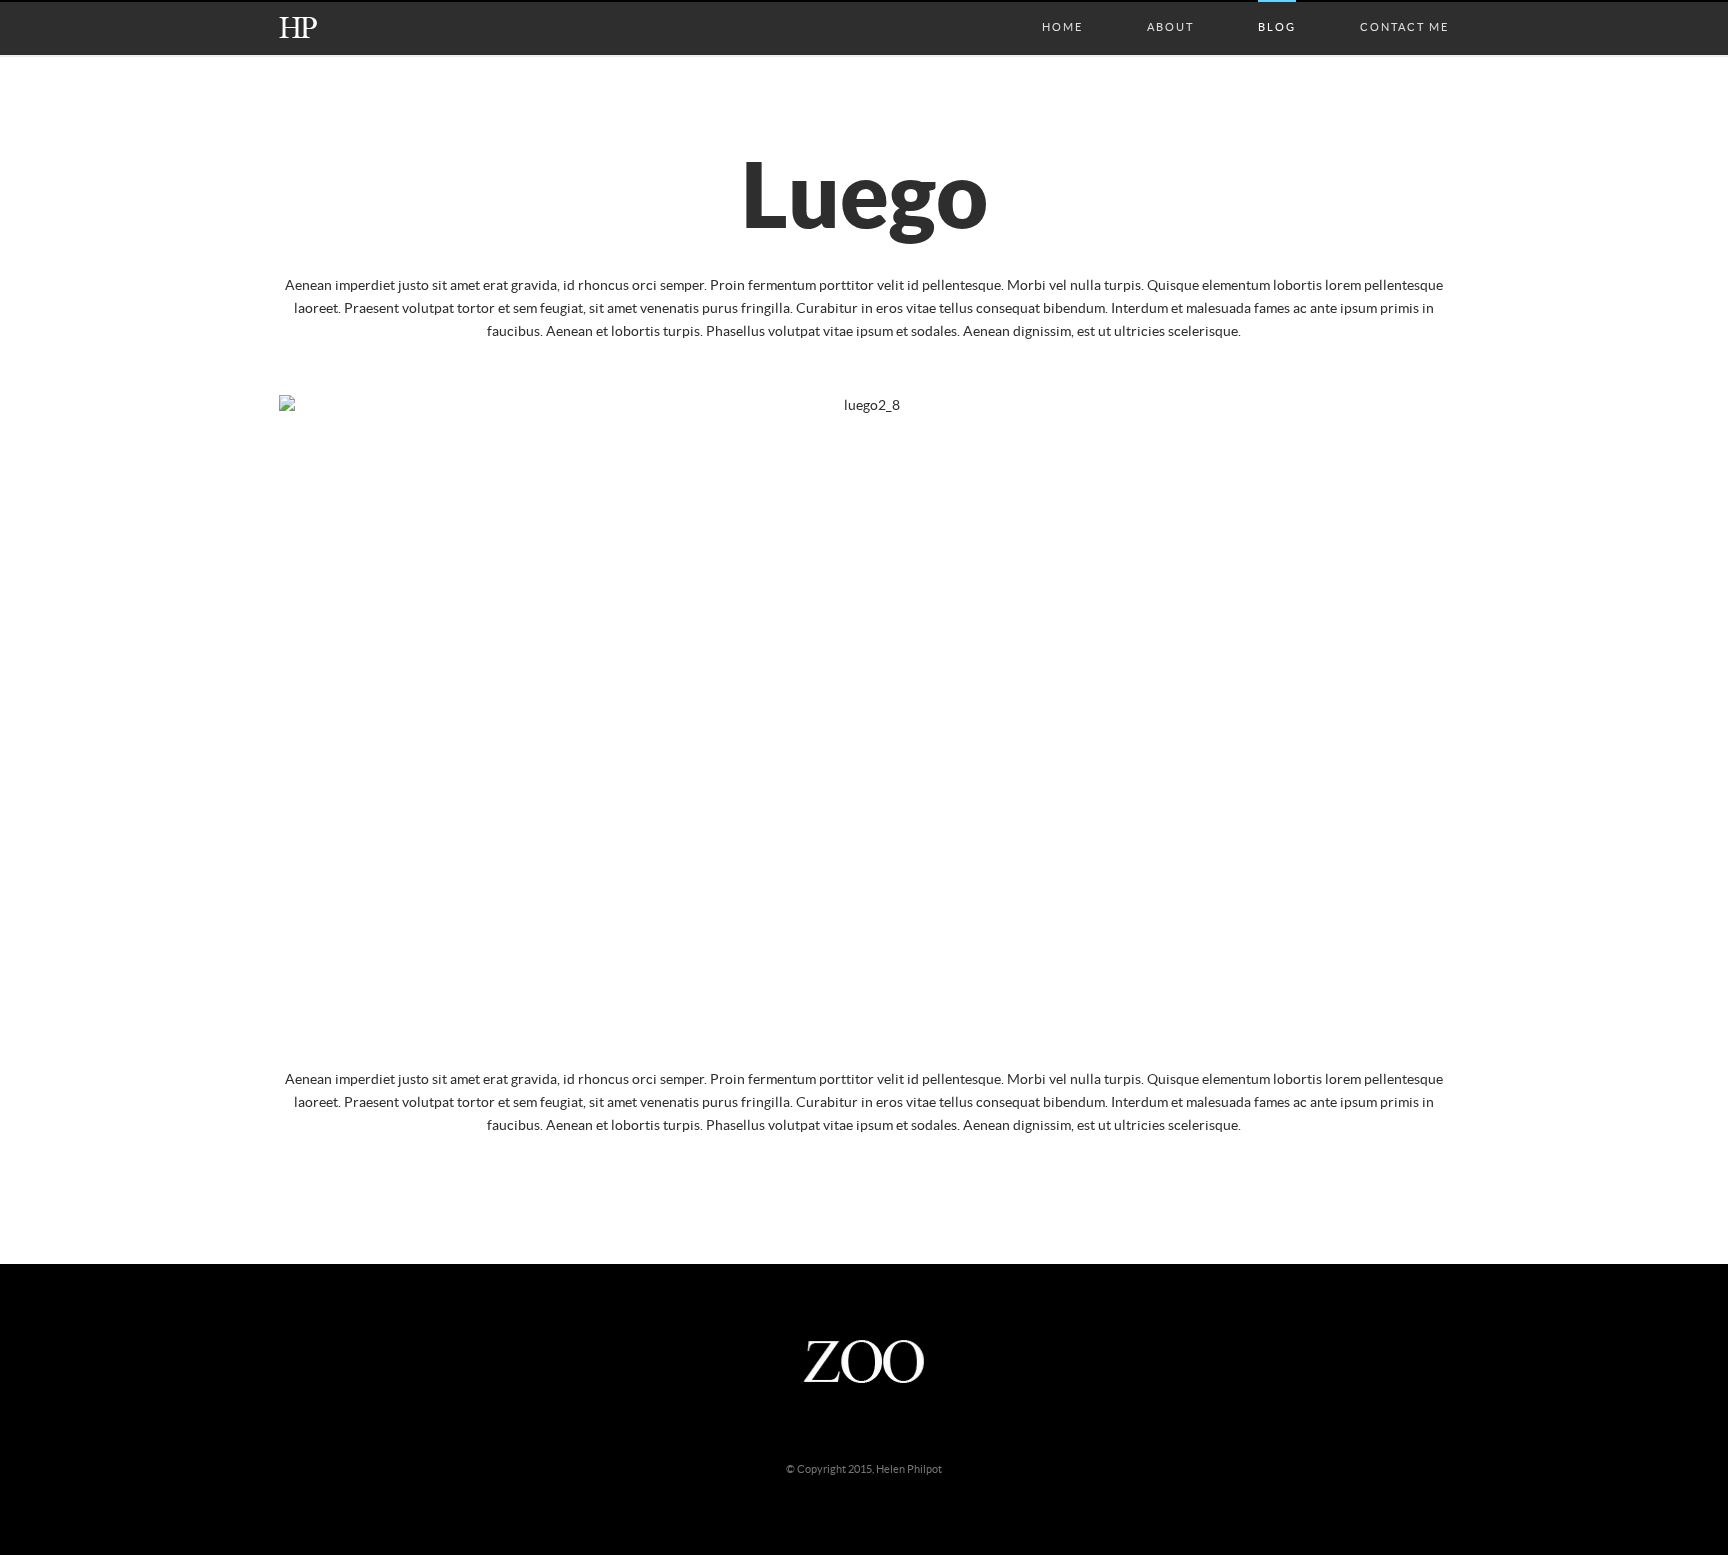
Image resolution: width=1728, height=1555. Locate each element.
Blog (1277, 7)
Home (1062, 7)
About (1170, 7)
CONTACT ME (1404, 7)
